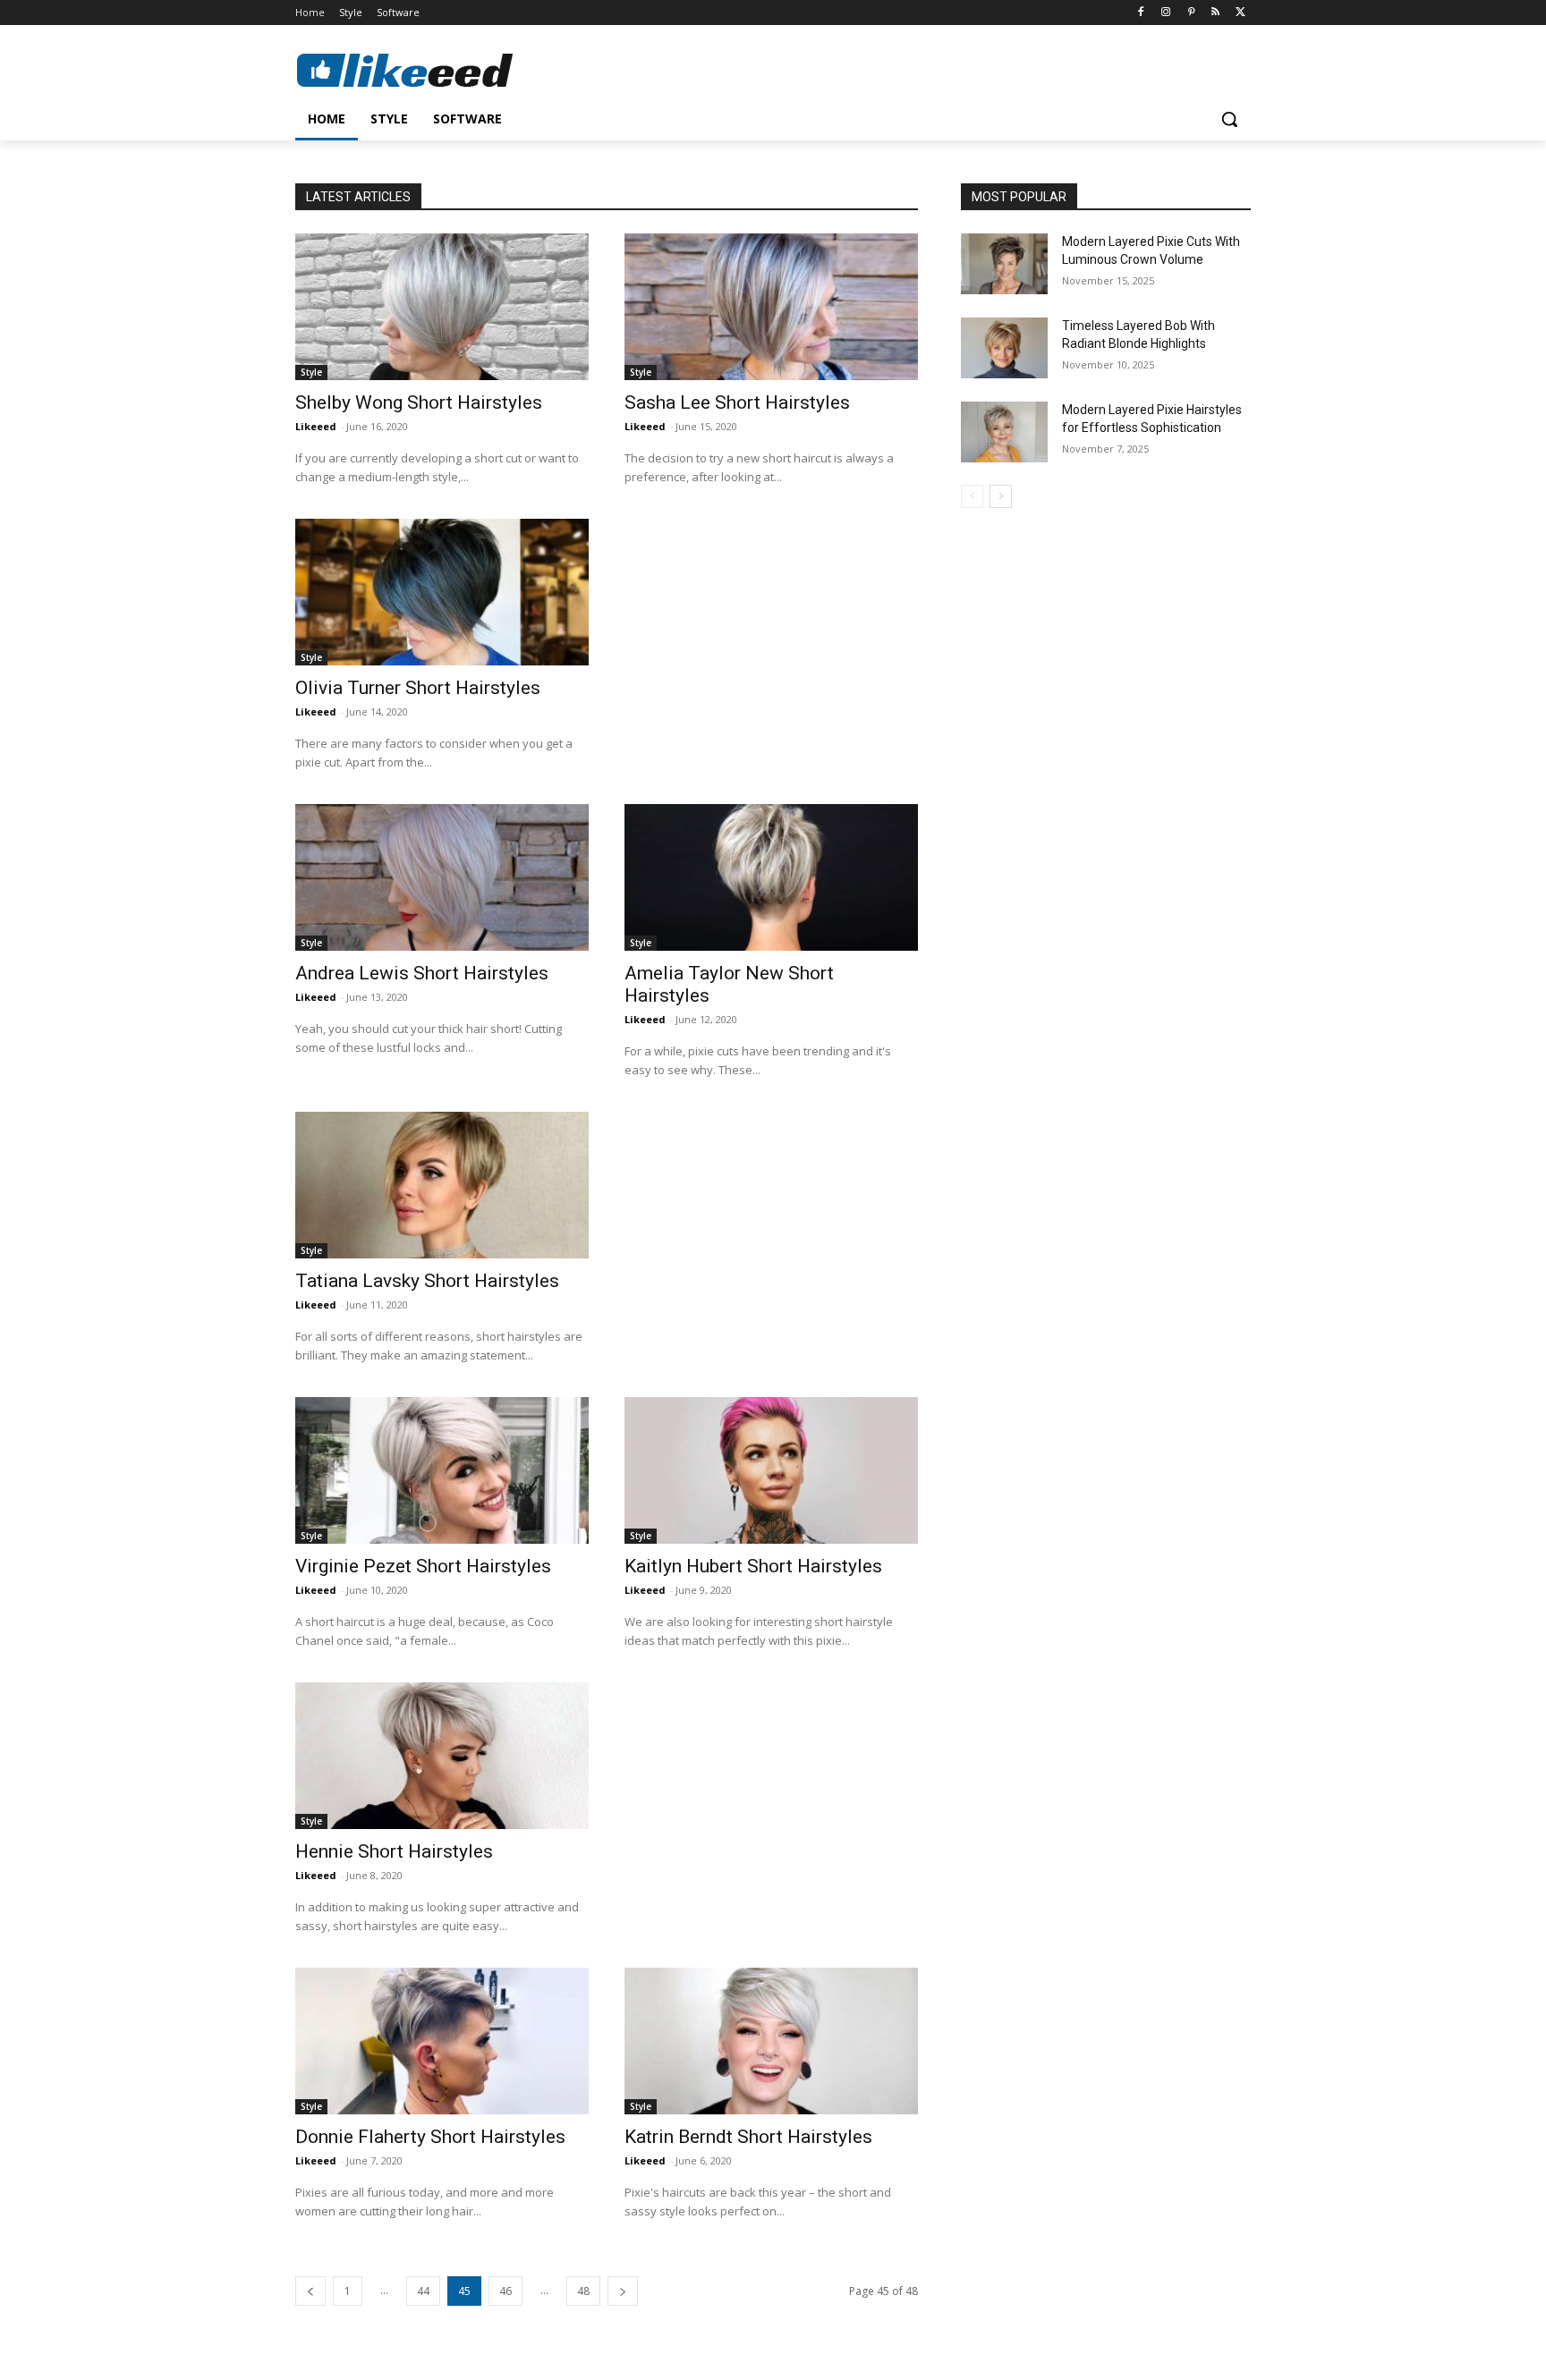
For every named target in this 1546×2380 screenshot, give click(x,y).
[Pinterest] (1191, 13)
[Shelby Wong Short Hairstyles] (442, 307)
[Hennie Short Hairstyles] (442, 1756)
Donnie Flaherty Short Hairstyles (430, 2137)
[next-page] (623, 2291)
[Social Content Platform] (438, 70)
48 (583, 2291)
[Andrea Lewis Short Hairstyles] (442, 877)
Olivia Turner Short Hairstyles (418, 688)
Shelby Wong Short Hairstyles (419, 402)
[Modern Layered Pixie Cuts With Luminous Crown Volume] (1004, 264)
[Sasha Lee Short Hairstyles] (771, 307)
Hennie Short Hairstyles (394, 1851)
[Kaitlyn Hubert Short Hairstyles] (771, 1470)
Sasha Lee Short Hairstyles (737, 402)
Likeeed (316, 426)
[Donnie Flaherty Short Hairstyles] (442, 2041)
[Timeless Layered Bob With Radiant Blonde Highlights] (1004, 348)
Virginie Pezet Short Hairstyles (423, 1566)
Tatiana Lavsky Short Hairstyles (427, 1281)
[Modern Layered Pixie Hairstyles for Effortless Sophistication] (1004, 432)
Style (311, 372)
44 (423, 2291)
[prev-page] (310, 2291)
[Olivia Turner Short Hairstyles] (442, 592)
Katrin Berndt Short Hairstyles (748, 2137)
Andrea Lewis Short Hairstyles (422, 973)
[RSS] (1215, 13)
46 (505, 2291)
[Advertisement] (771, 631)
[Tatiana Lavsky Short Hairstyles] (442, 1185)
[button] (1229, 119)
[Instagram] (1166, 13)
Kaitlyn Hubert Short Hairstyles (753, 1566)
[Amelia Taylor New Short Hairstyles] (771, 877)
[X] (1240, 13)
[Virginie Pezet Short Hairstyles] (442, 1470)
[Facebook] (1141, 13)
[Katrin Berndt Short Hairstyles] (771, 2041)
